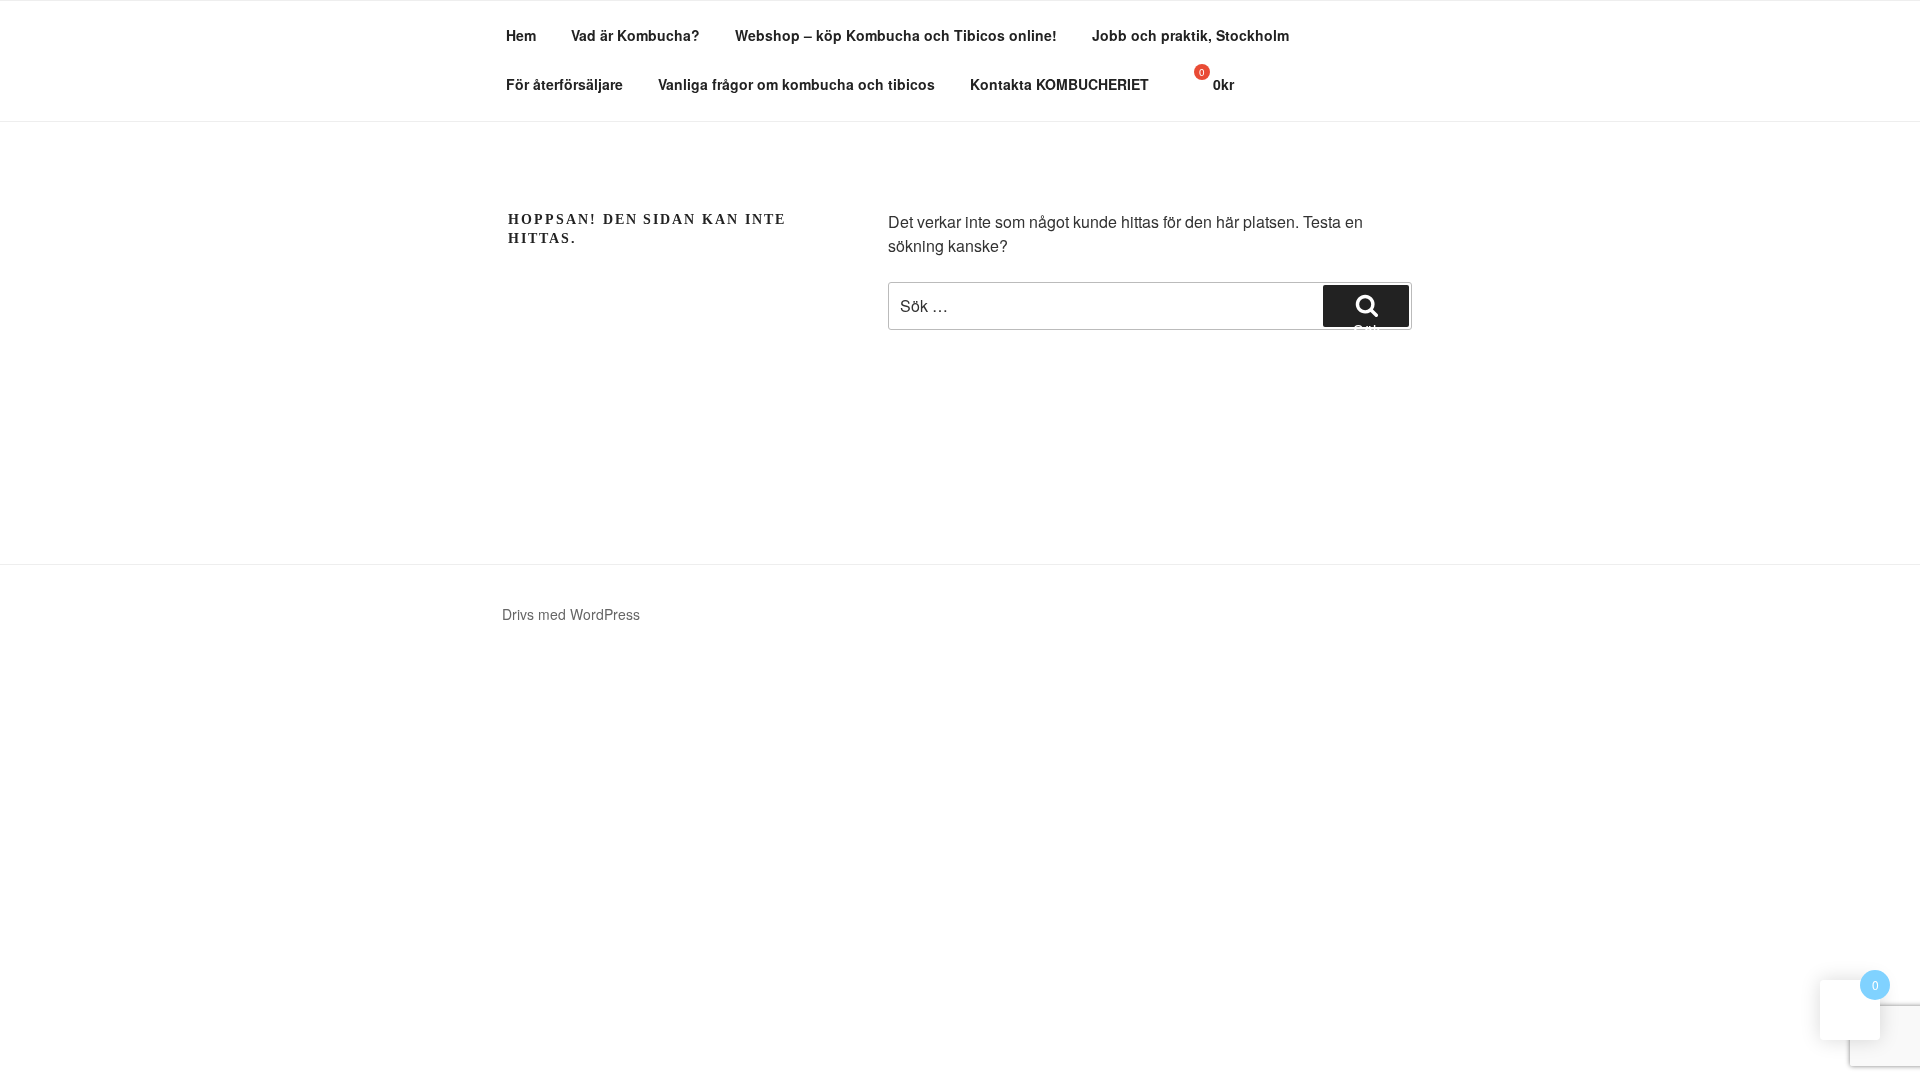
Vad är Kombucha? (635, 35)
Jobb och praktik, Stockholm (1190, 35)
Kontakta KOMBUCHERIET (1059, 84)
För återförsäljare (564, 84)
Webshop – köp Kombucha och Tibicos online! (896, 35)
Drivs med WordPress (571, 614)
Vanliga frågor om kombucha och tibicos (796, 84)
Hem (521, 35)
